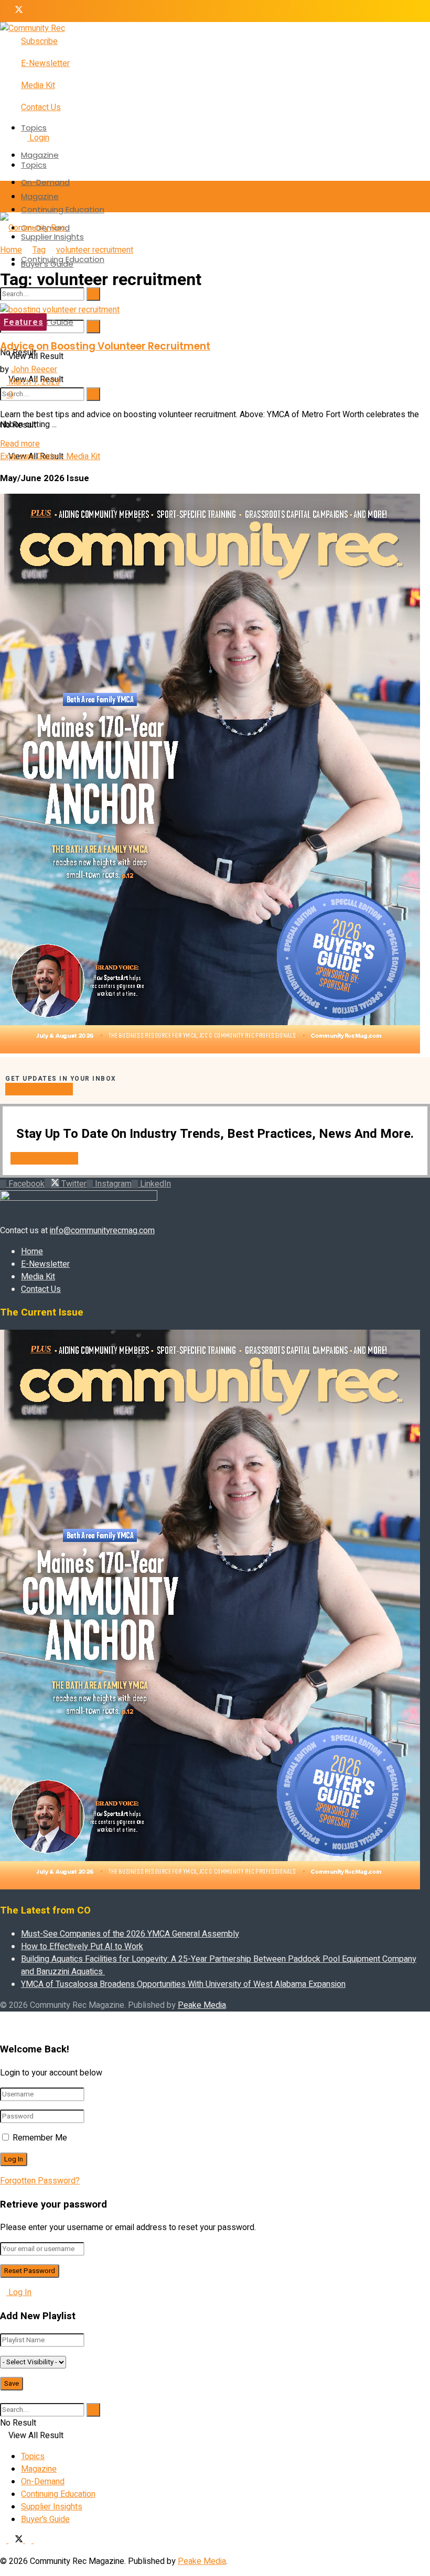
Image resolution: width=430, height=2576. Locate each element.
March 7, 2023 (33, 382)
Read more (20, 444)
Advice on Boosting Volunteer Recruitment (105, 346)
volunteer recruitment (95, 250)
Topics (34, 128)
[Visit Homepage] (33, 28)
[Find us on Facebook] (4, 11)
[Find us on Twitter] (17, 11)
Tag (39, 250)
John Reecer (34, 369)
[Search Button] (93, 327)
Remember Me (40, 2138)
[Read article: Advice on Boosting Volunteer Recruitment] (215, 310)
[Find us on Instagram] (29, 11)
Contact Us (41, 107)
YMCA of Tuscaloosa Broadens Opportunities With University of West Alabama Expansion (183, 1984)
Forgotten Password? (40, 2181)
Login (38, 138)
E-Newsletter (45, 63)
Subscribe (39, 41)
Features (23, 322)
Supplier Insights (52, 2507)
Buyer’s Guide (47, 322)
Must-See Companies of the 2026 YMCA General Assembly (130, 1934)
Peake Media (202, 2005)
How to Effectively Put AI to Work (82, 1947)
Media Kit (38, 85)
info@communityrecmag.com (102, 1231)
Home (11, 250)
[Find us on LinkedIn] (37, 11)
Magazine (40, 155)
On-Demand (45, 182)
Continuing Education (63, 209)
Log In (19, 2292)
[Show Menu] (3, 197)
